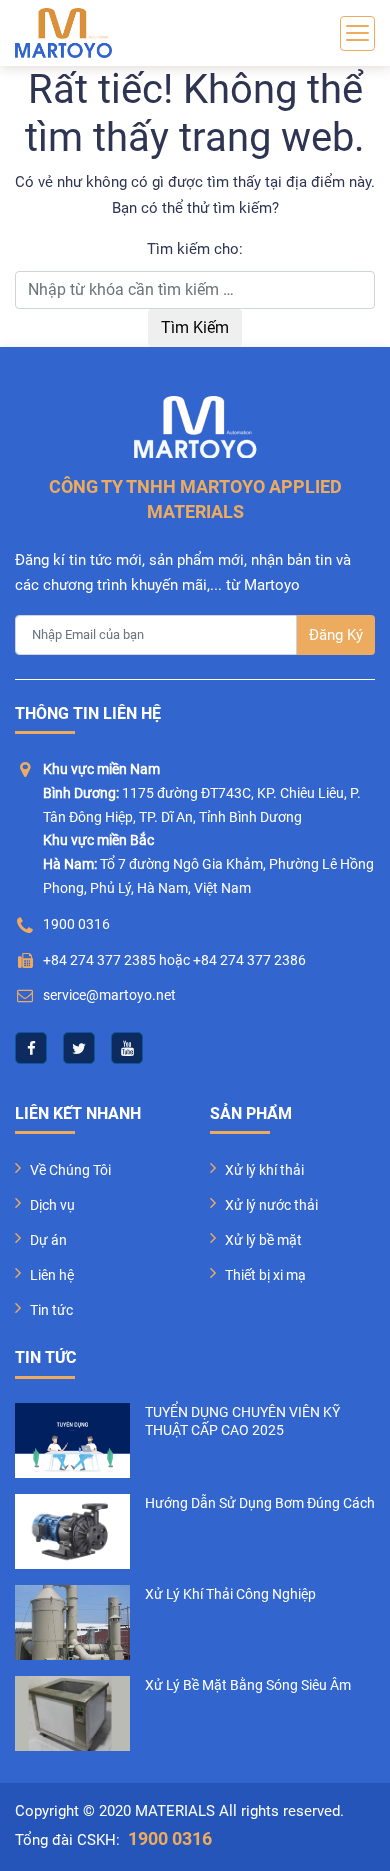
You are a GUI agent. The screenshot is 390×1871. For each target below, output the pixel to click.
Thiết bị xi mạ (265, 1275)
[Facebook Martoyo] (31, 1048)
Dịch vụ (52, 1205)
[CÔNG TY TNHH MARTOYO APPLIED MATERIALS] (63, 33)
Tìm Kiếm (195, 327)
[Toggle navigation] (357, 33)
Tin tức (51, 1310)
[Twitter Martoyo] (79, 1048)
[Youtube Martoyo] (127, 1048)
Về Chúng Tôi (70, 1170)
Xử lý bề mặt (263, 1240)
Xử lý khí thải (264, 1170)
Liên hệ (52, 1275)
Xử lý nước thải (271, 1205)
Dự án (48, 1240)
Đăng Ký (336, 635)
